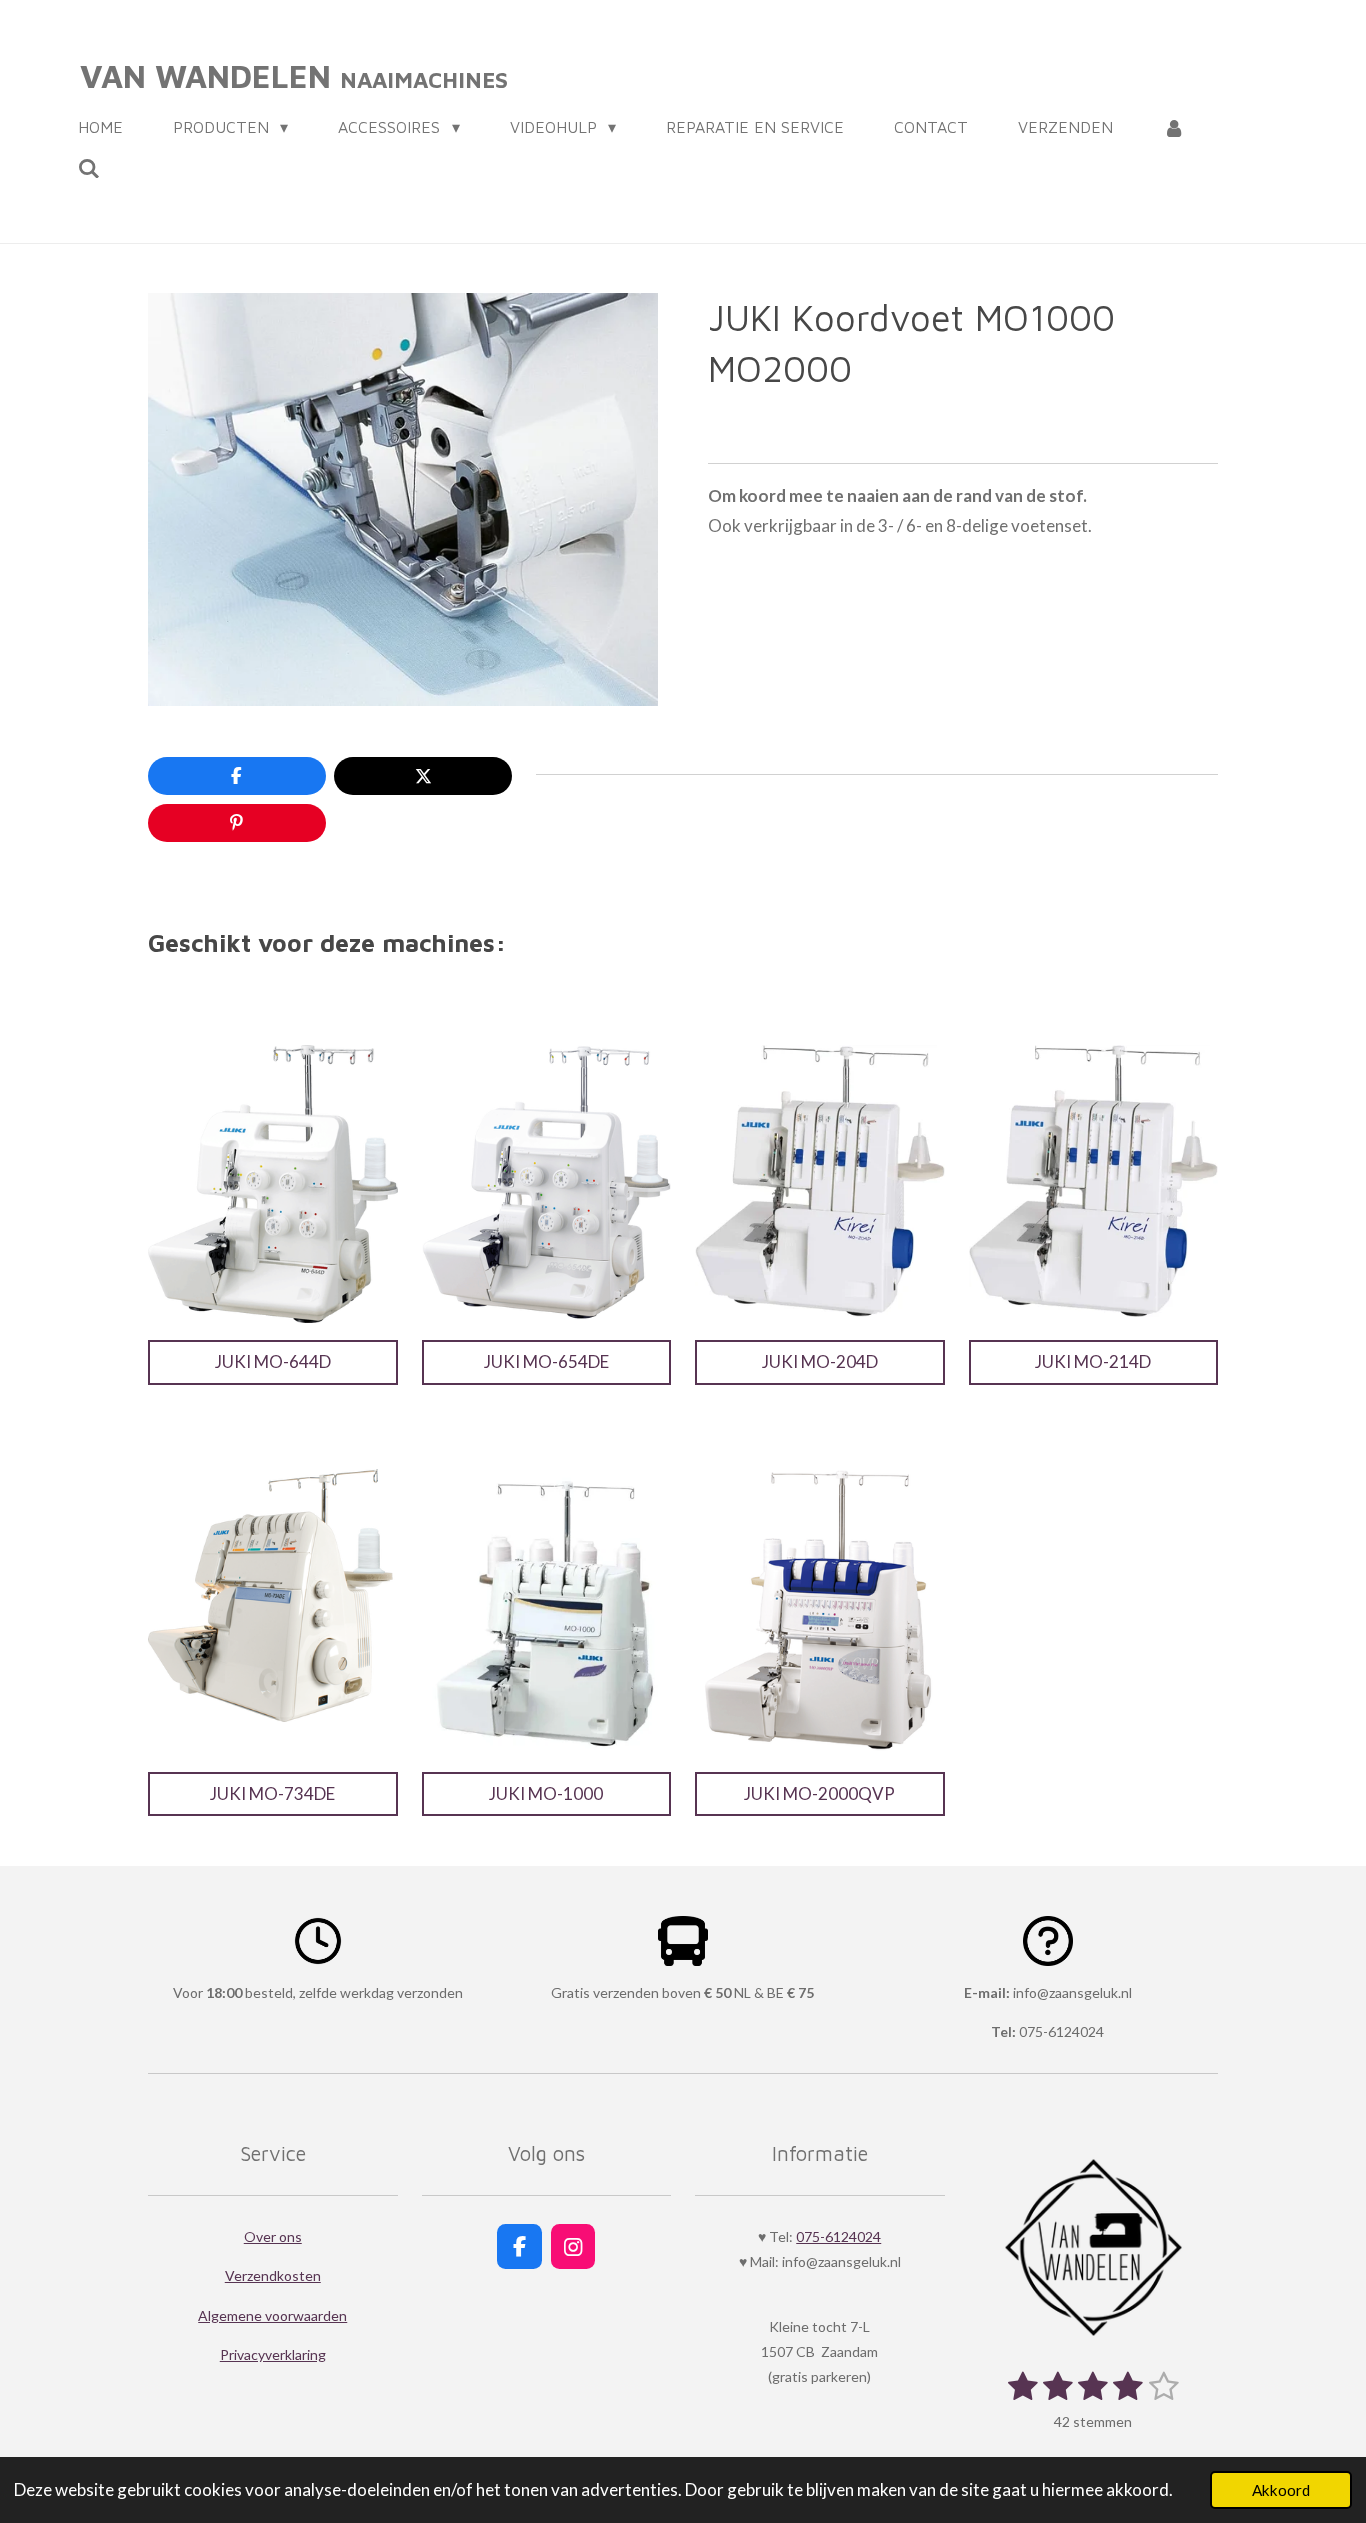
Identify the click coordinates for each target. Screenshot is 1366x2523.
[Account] (1174, 127)
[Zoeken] (89, 168)
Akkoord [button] (1281, 2490)
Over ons (273, 2236)
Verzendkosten (273, 2275)
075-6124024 (838, 2236)
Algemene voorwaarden (272, 2315)
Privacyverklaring (273, 2354)
